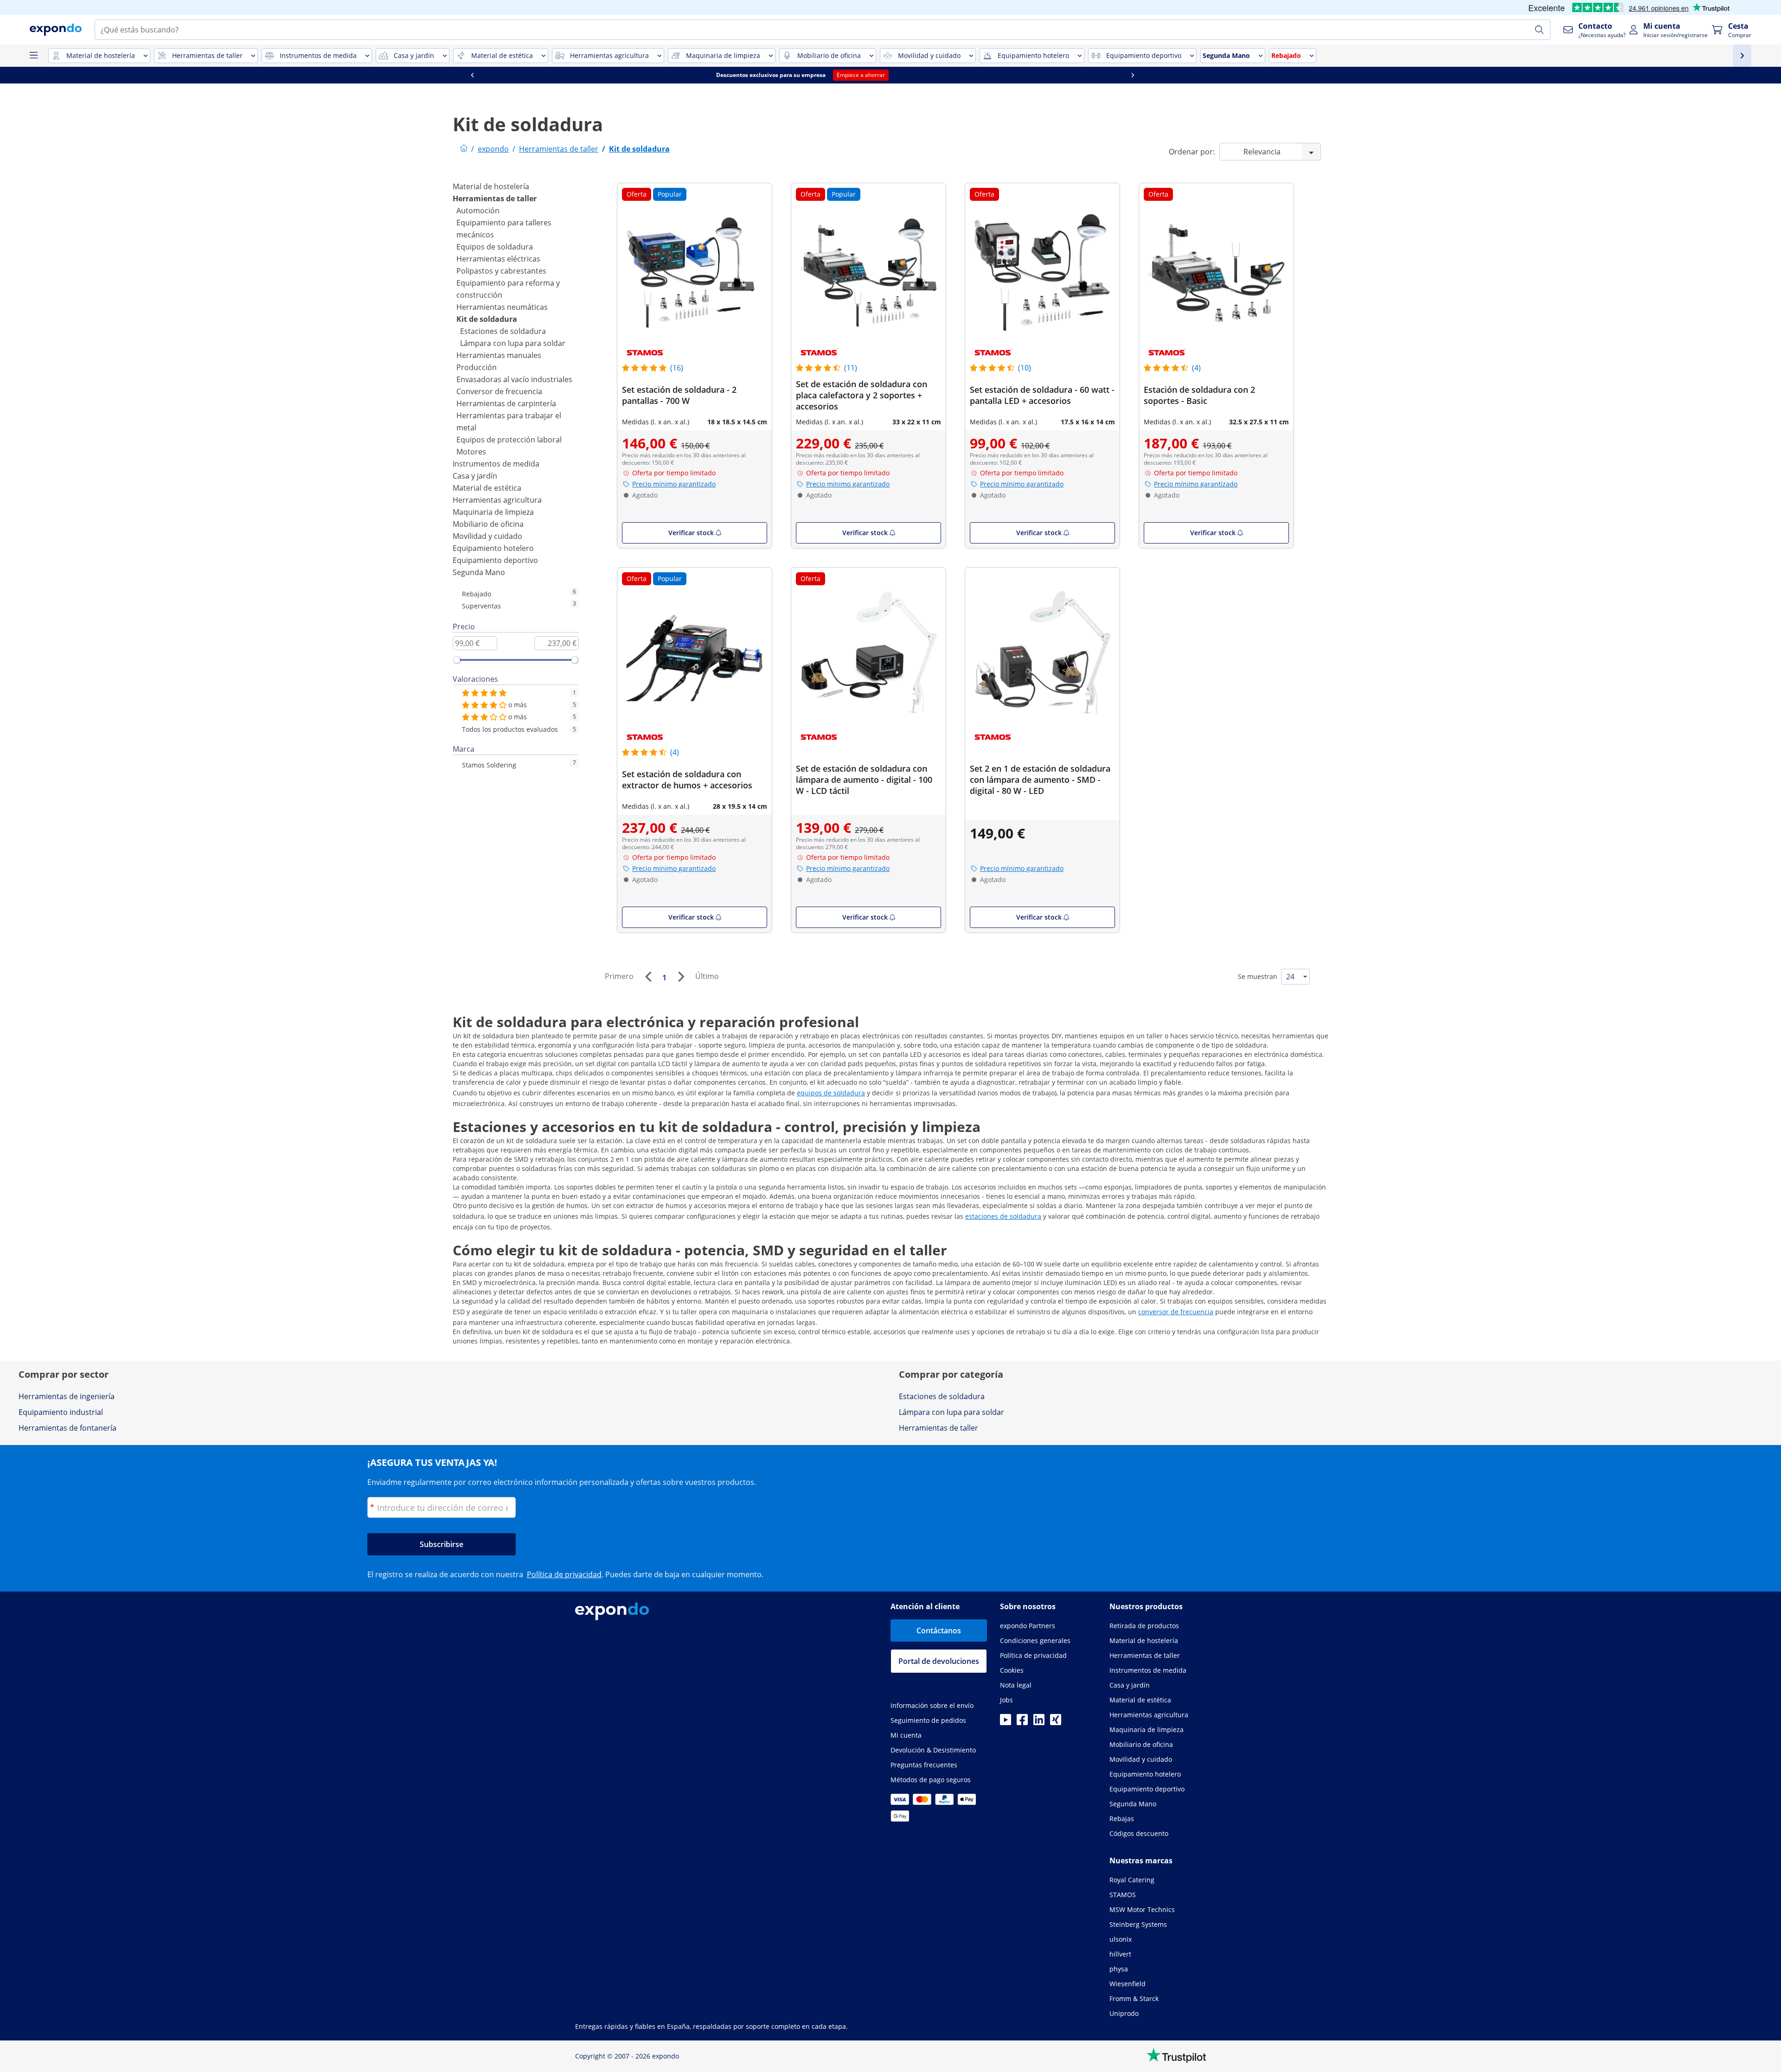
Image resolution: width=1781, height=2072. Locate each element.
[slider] (457, 660)
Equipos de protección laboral (509, 440)
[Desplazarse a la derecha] (1221, 75)
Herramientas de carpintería (506, 403)
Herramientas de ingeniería (67, 1396)
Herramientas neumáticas (502, 307)
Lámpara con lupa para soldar (513, 343)
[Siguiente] (681, 977)
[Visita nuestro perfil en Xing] (1056, 1722)
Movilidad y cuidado (487, 536)
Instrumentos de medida (496, 464)
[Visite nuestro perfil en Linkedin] (1039, 1722)
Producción (477, 367)
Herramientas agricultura (497, 500)
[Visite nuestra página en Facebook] (1022, 1722)
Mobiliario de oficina (488, 524)
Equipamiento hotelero (493, 548)
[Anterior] (648, 977)
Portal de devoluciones (939, 1661)
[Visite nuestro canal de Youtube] (1006, 1722)
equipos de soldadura (831, 1093)
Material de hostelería (491, 186)
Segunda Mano (479, 572)
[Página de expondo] (464, 149)
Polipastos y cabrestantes (501, 271)
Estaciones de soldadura (503, 331)
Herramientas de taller (495, 198)
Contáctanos (939, 1631)
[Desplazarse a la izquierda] (560, 75)
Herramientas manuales (499, 355)
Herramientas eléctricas (498, 259)
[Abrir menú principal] (33, 56)
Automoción (478, 211)
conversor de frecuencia (1176, 1312)
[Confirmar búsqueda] (1539, 30)
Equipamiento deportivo (495, 560)
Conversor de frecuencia (499, 391)
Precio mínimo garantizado (674, 484)
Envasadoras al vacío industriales (514, 379)
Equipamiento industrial (61, 1412)
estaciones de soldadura (1003, 1216)
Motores (471, 452)
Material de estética (487, 488)
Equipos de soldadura (495, 247)
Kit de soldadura (487, 319)
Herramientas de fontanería (67, 1428)
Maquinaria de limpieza (493, 512)
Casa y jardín (475, 476)
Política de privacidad (564, 1574)
